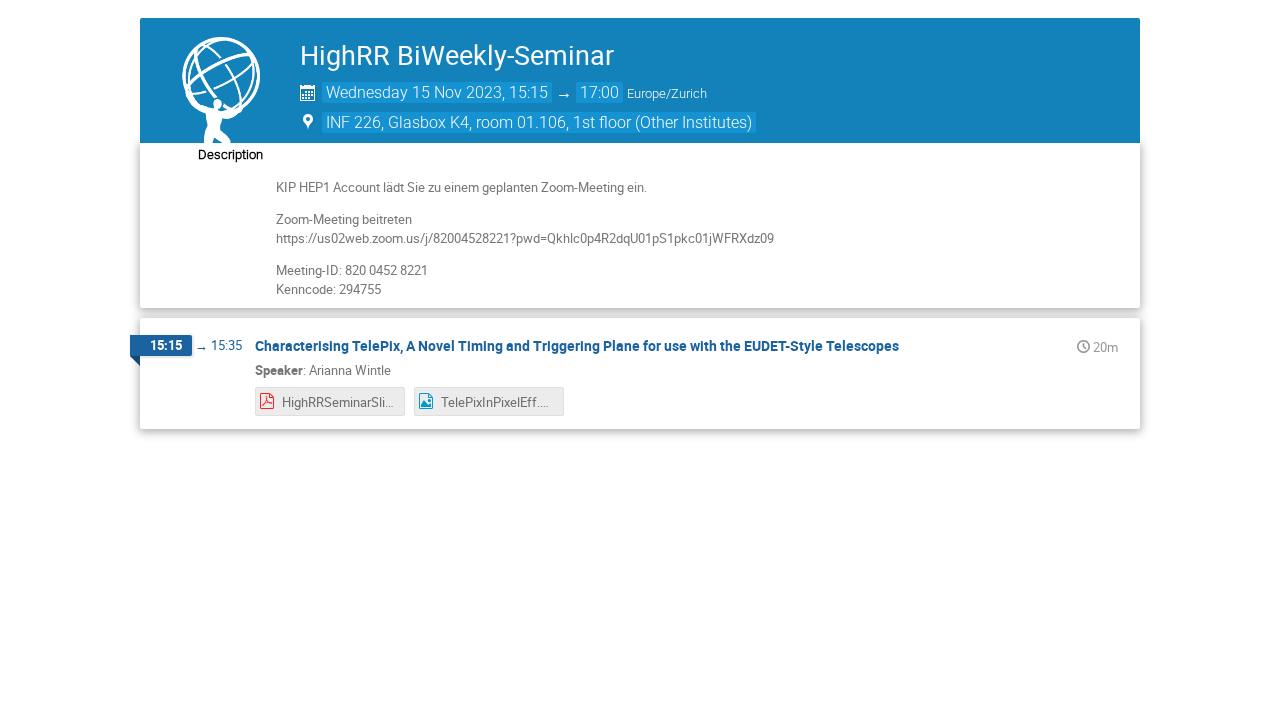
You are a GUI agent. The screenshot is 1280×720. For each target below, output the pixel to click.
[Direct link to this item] (913, 346)
